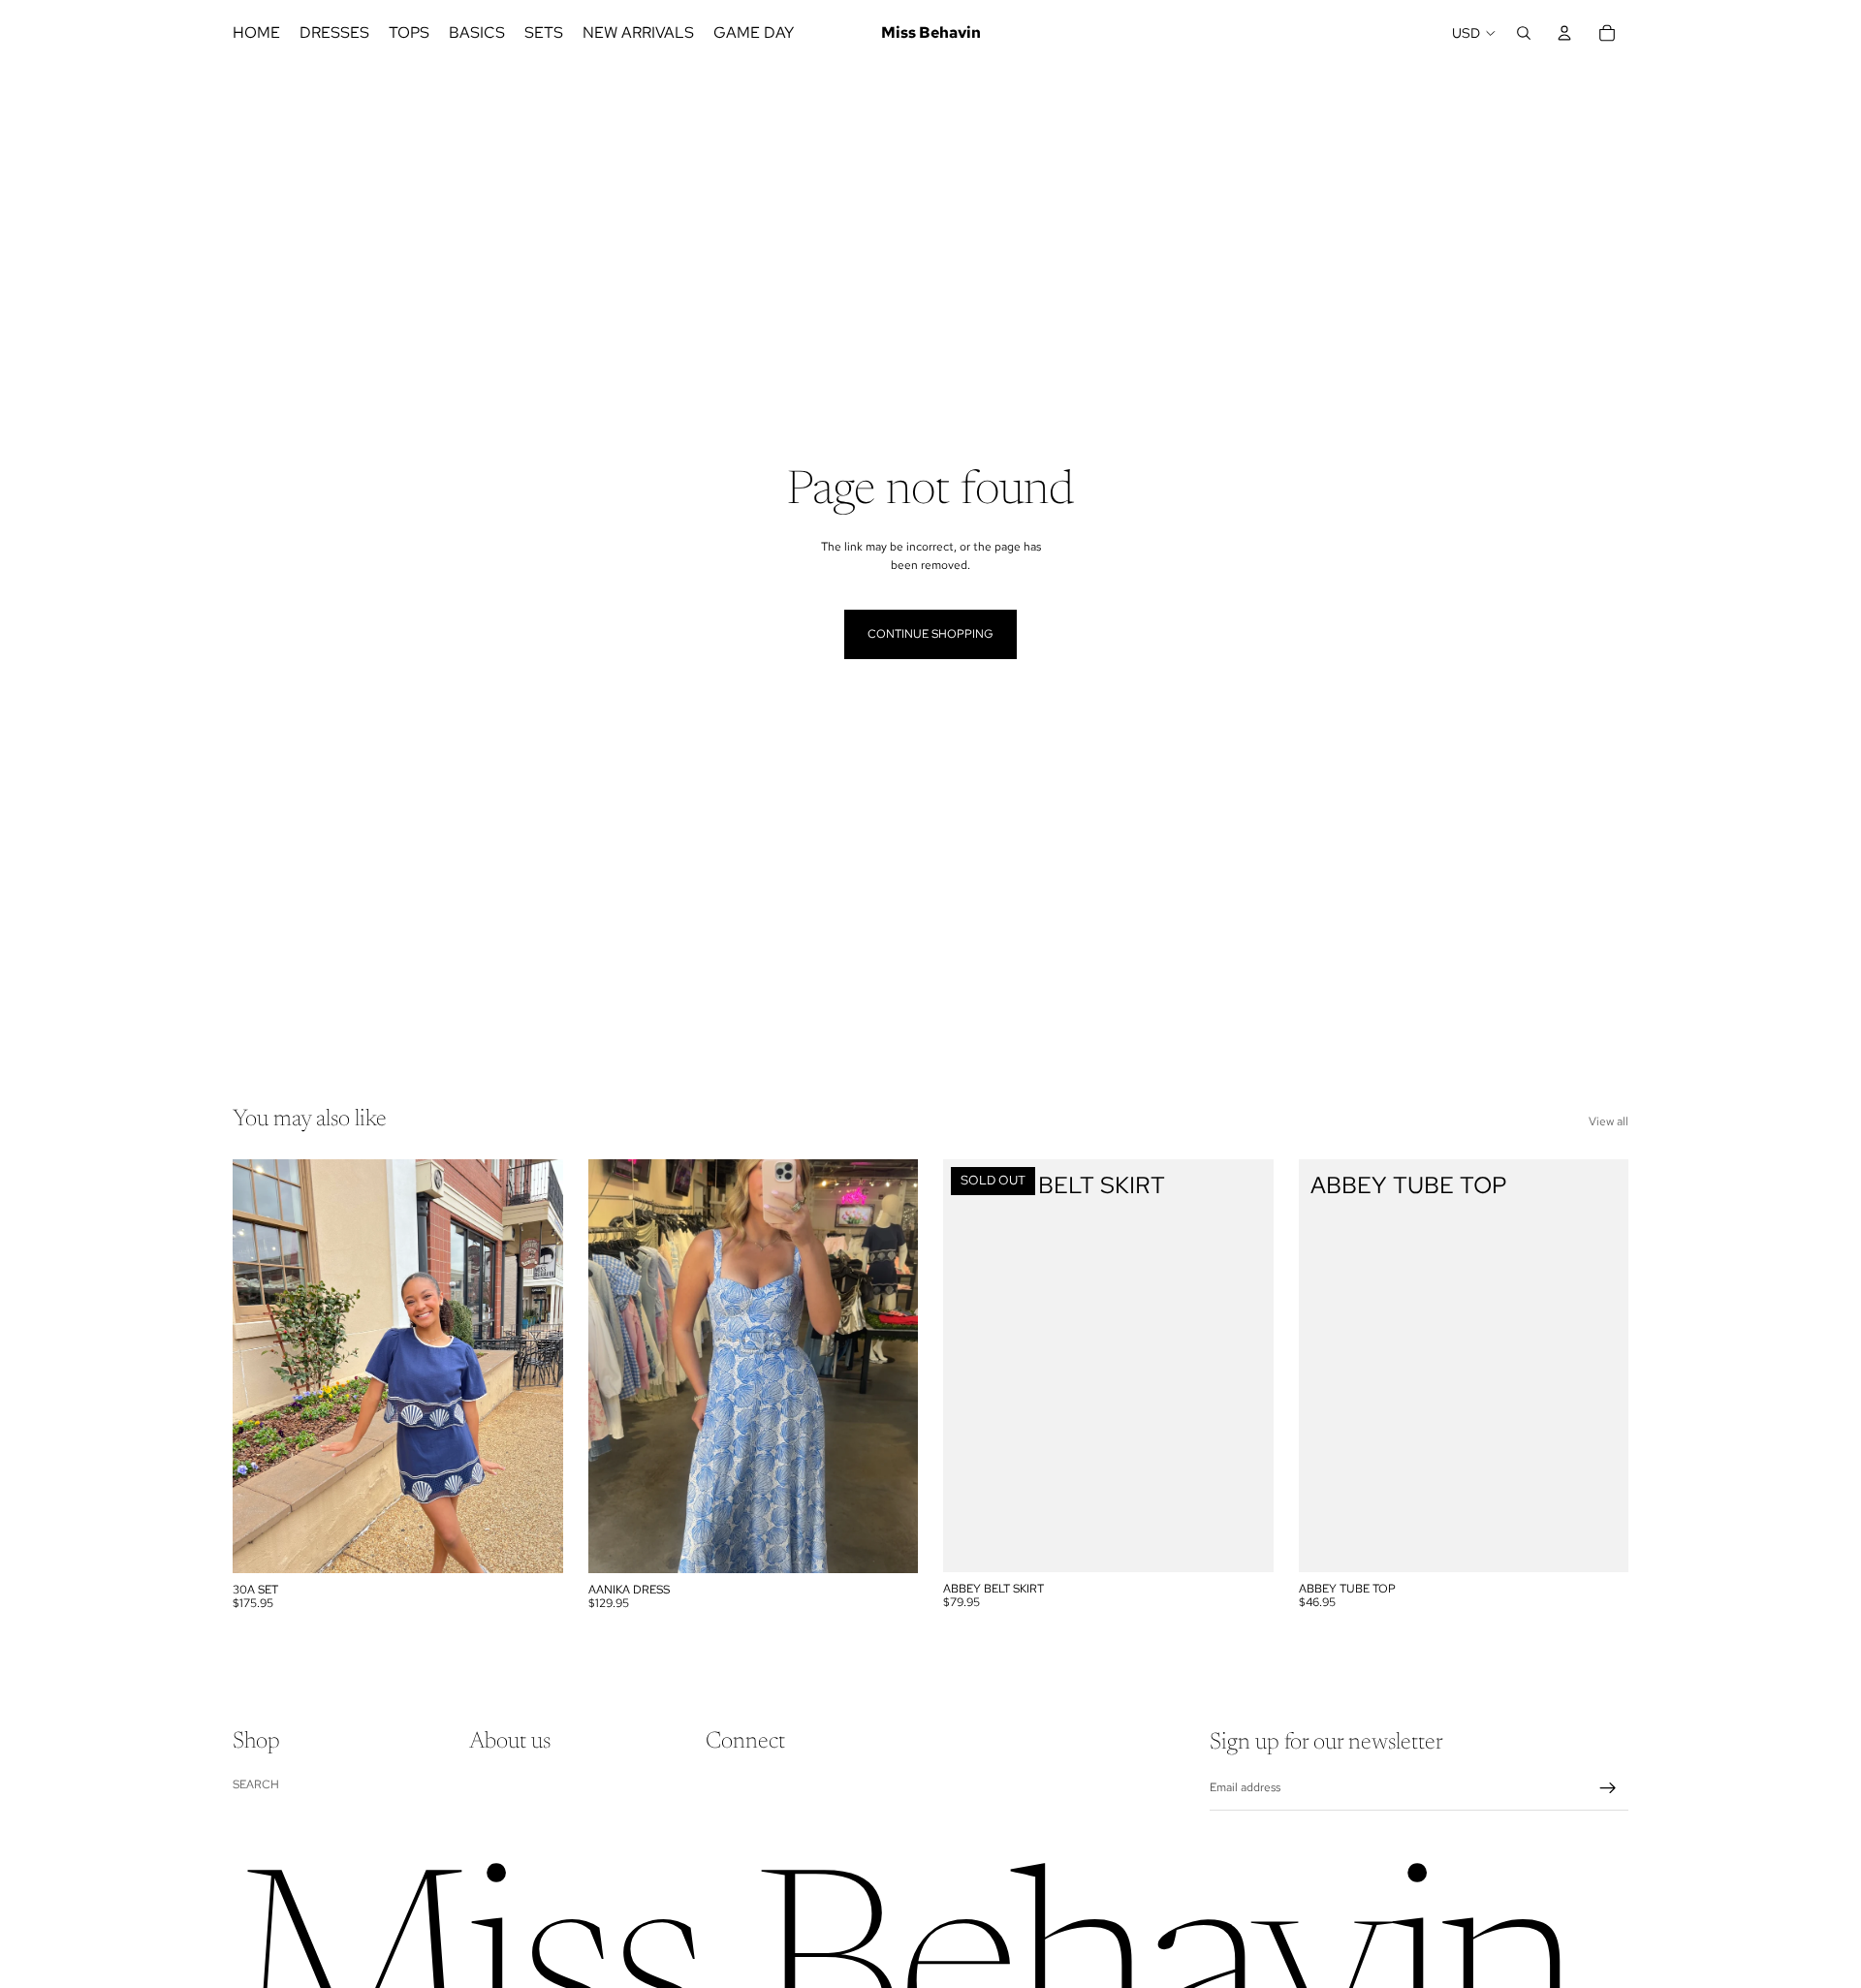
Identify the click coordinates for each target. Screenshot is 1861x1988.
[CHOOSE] (533, 1543)
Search (256, 1784)
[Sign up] (1608, 1788)
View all (1609, 1121)
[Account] (1564, 33)
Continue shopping (930, 634)
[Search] (1524, 33)
